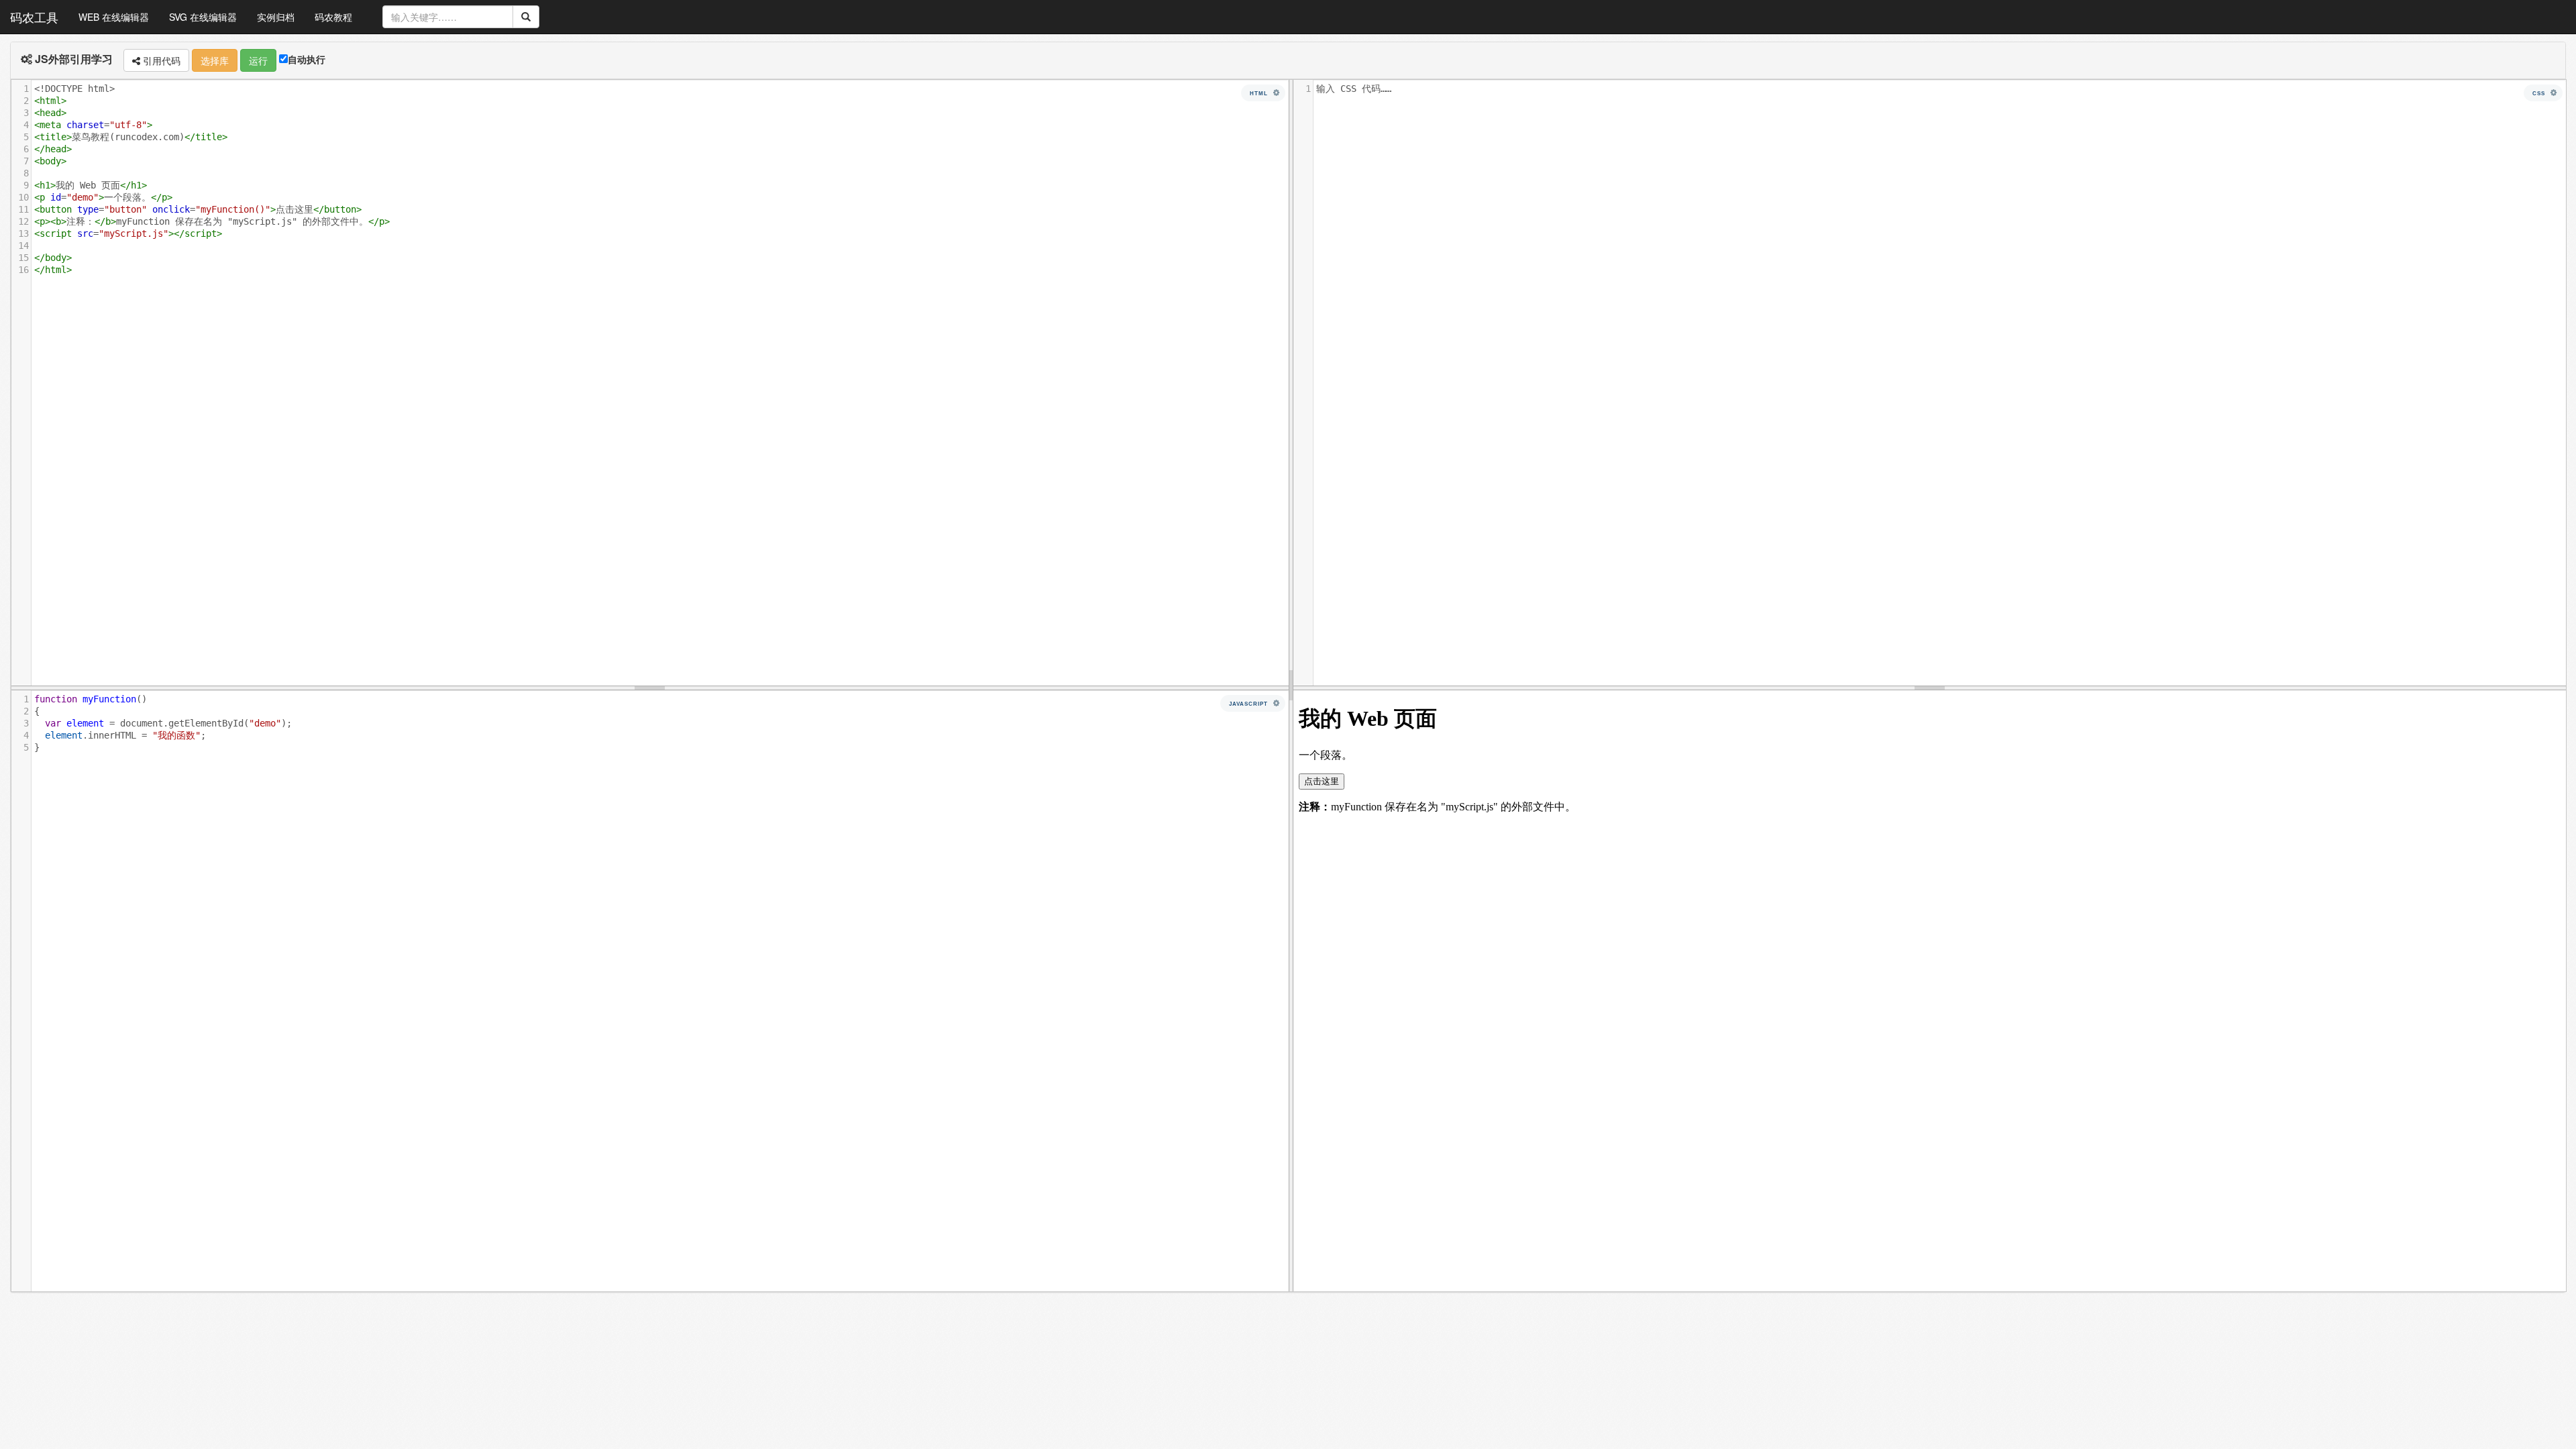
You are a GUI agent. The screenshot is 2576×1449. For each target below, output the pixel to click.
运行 (258, 60)
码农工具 (34, 17)
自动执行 (307, 59)
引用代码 (160, 60)
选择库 (215, 60)
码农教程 (333, 17)
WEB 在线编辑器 (114, 17)
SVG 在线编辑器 (203, 17)
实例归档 (276, 17)
